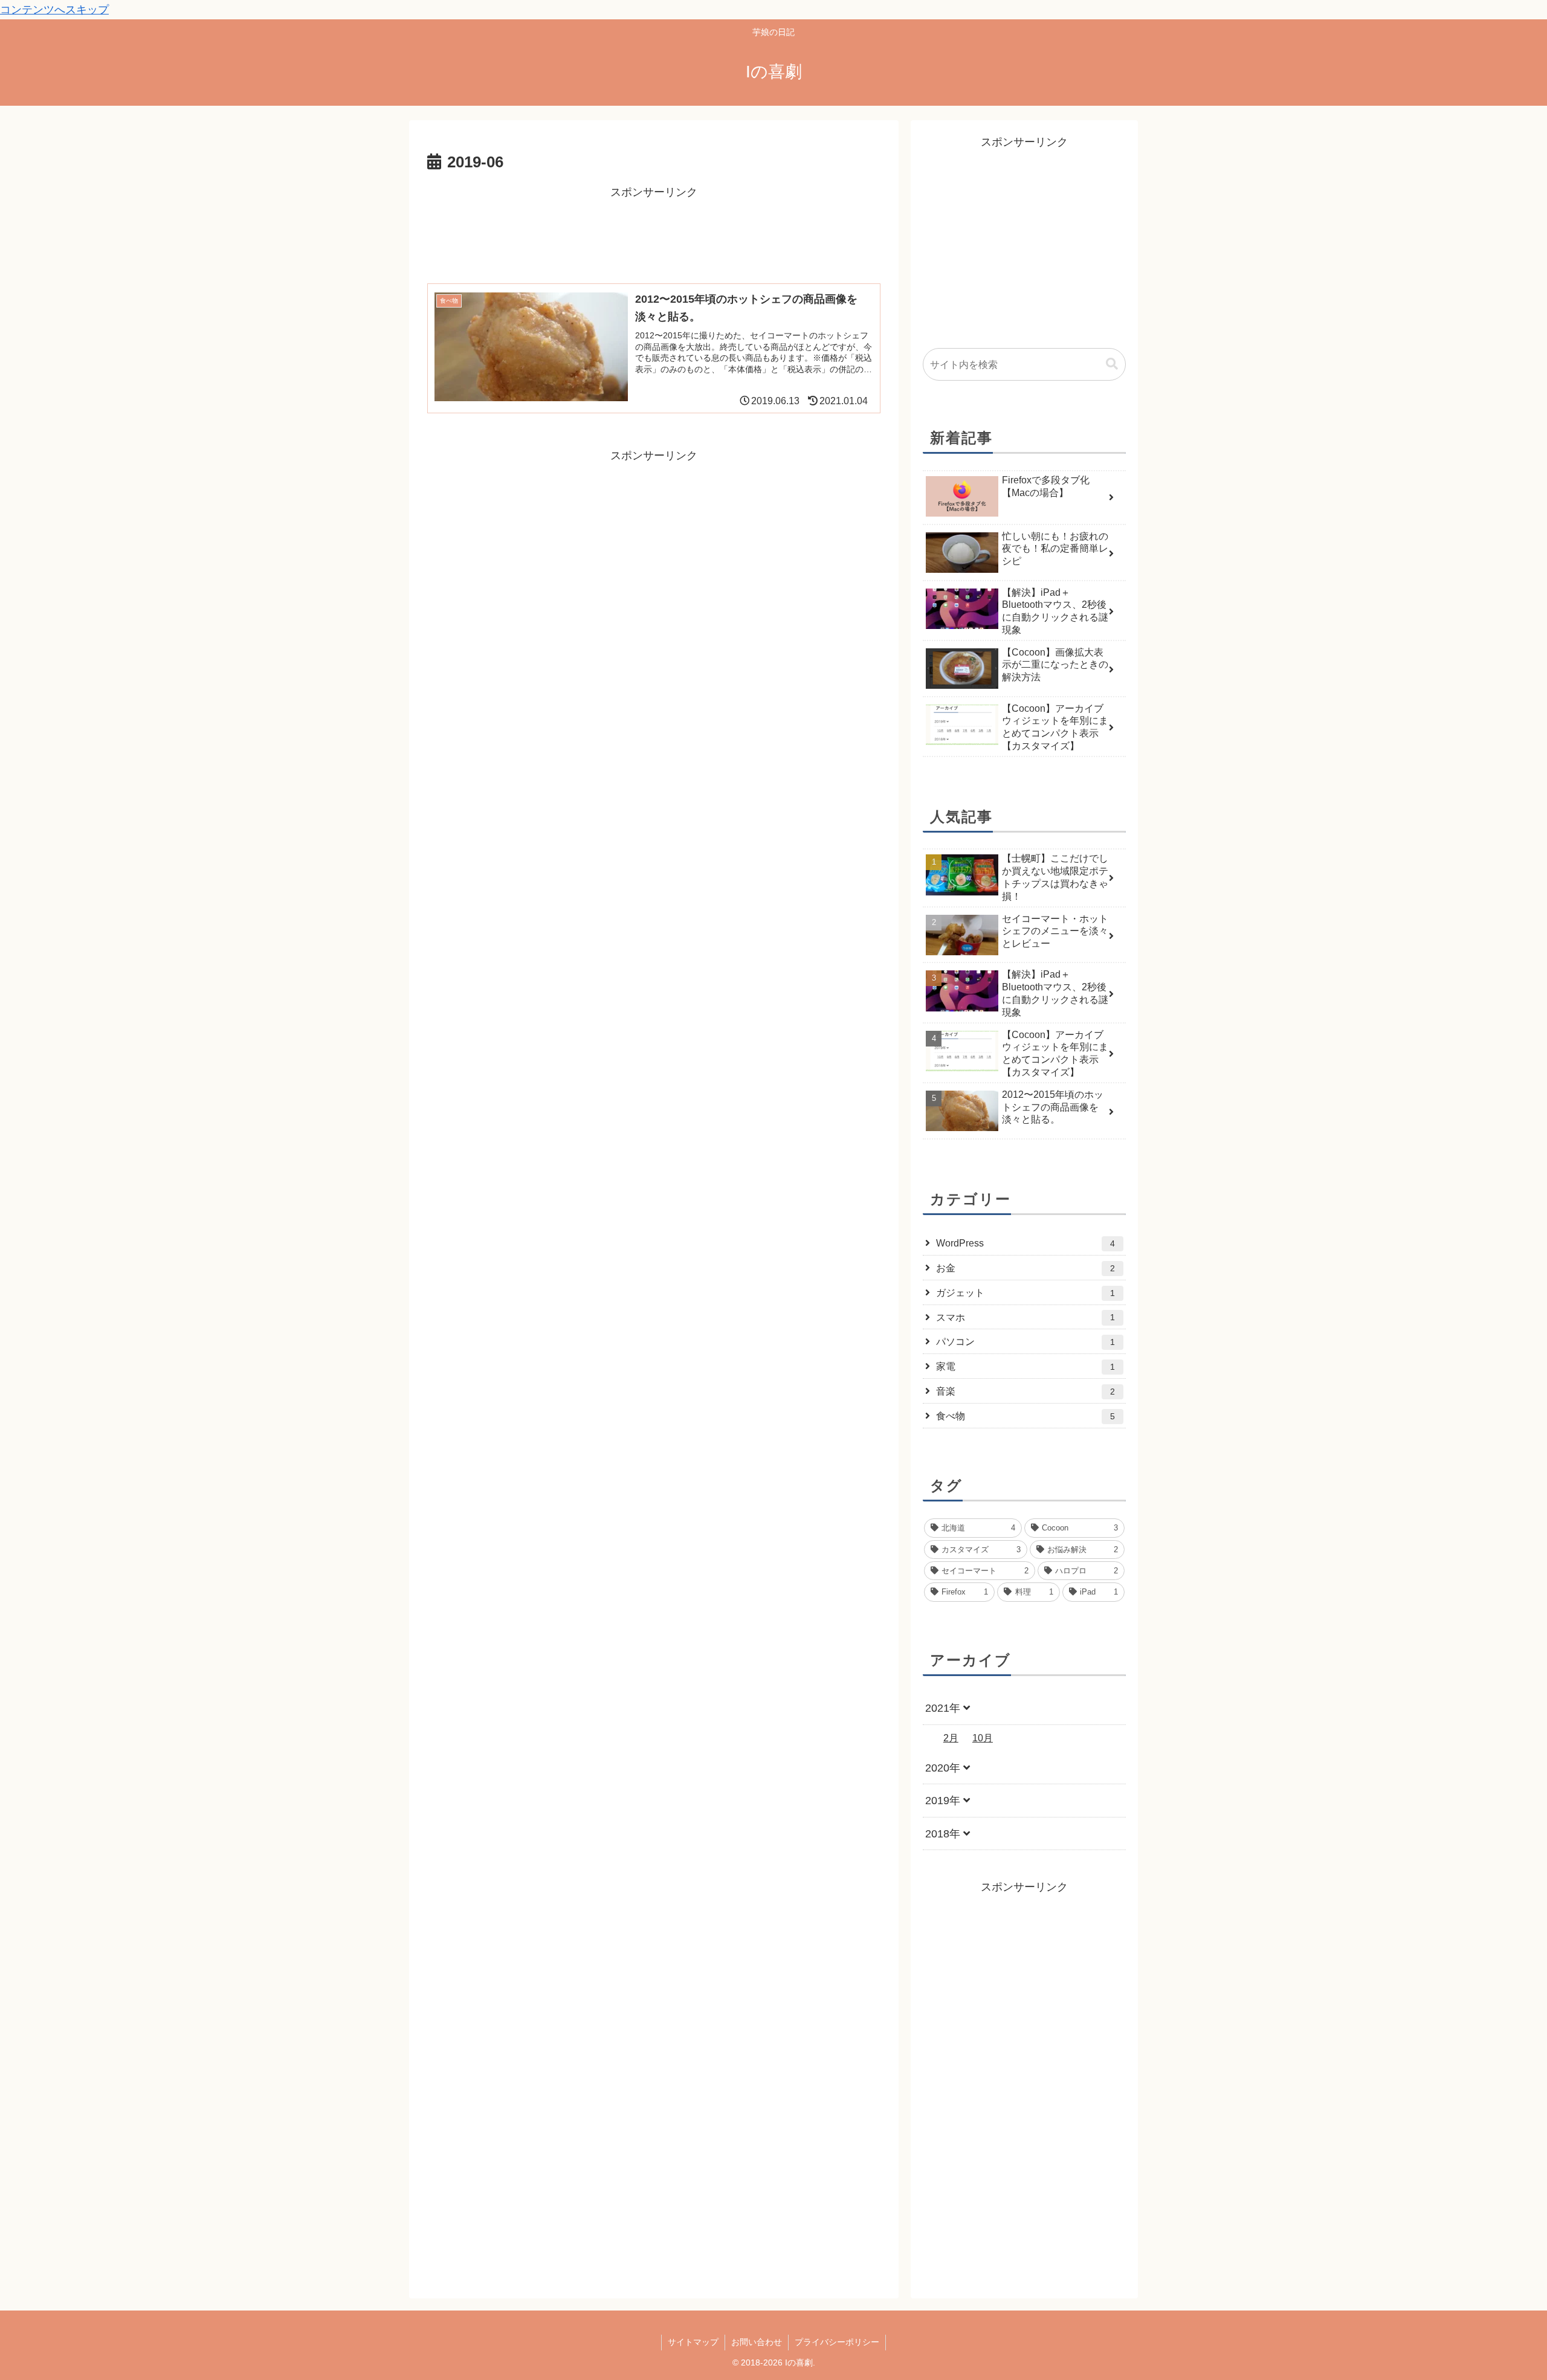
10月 (983, 1738)
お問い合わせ (757, 2342)
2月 (951, 1738)
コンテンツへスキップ (54, 10)
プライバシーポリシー (837, 2342)
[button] (1112, 364)
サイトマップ (693, 2342)
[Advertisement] (654, 229)
